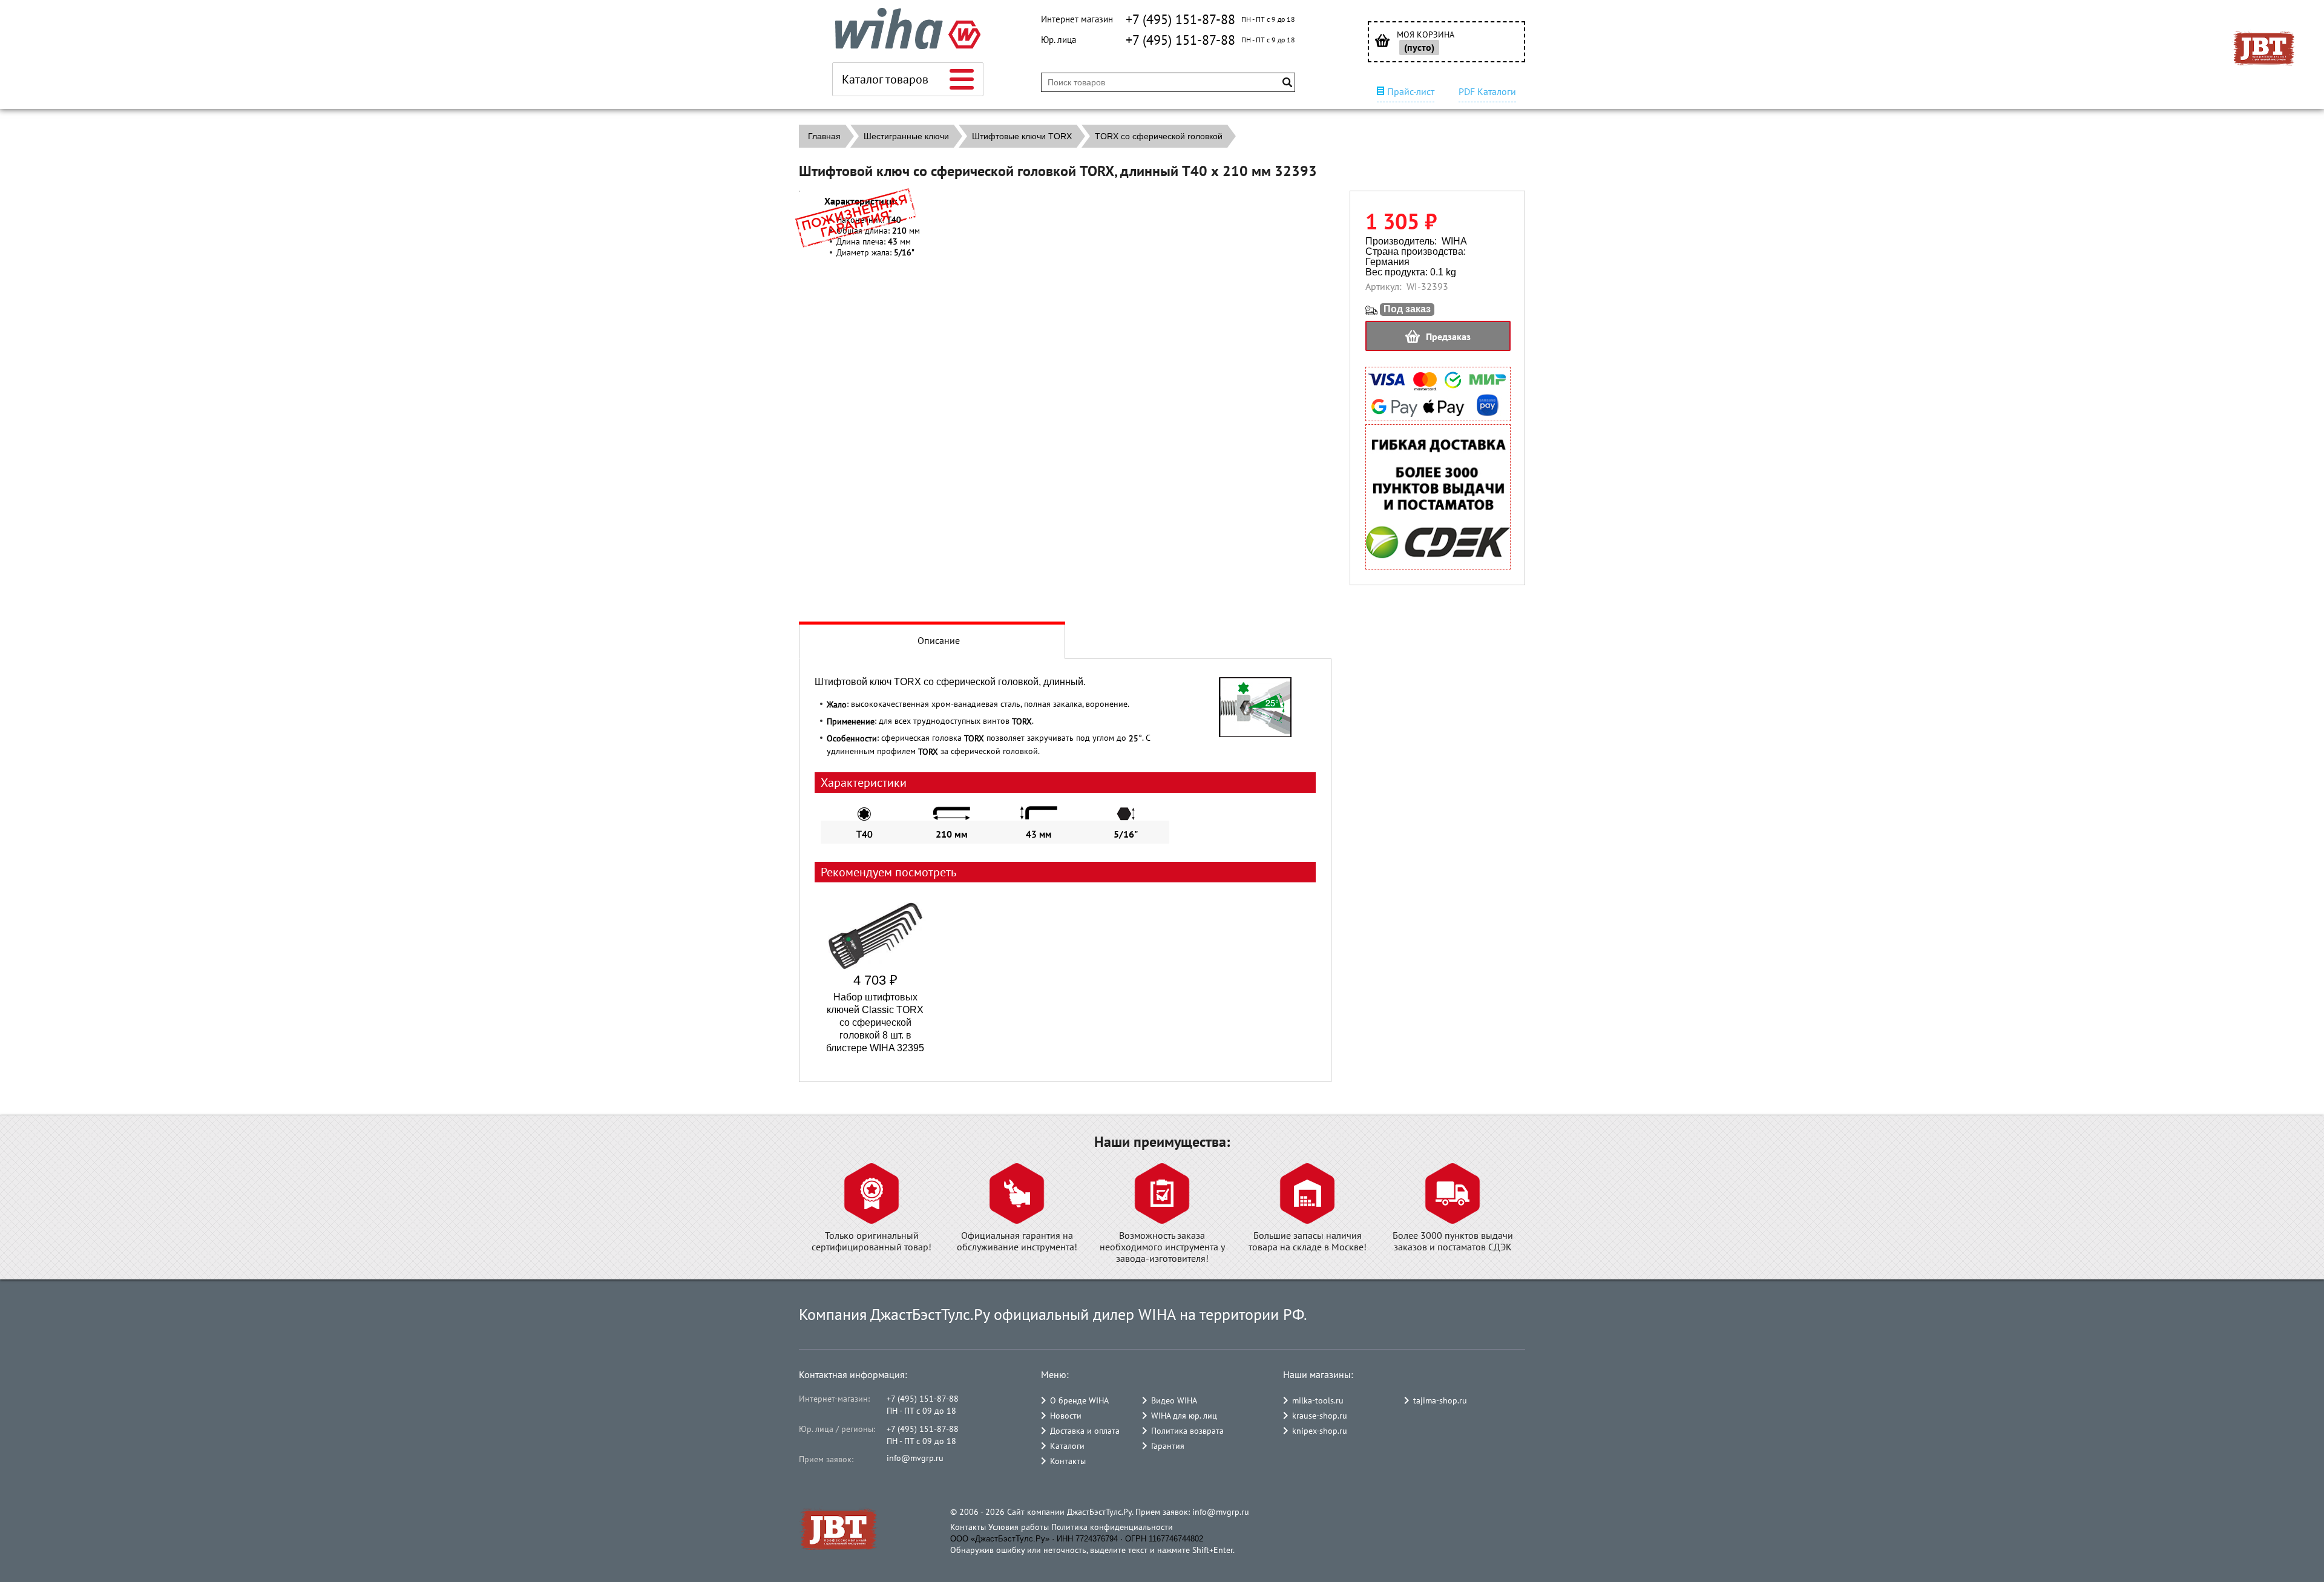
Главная (824, 136)
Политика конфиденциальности (1112, 1527)
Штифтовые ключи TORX (1022, 136)
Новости (1066, 1416)
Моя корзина (1426, 35)
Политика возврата (1187, 1431)
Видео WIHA (1174, 1400)
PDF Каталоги (1487, 91)
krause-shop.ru (1320, 1416)
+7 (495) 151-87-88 (1180, 19)
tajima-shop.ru (1440, 1400)
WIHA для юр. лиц (1184, 1416)
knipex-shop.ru (1320, 1431)
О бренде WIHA (1079, 1400)
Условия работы (1019, 1527)
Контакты (1068, 1461)
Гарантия (1168, 1446)
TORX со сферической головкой (1159, 136)
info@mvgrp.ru (915, 1458)
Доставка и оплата (1085, 1431)
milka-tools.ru (1318, 1400)
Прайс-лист (1411, 91)
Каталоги (1067, 1446)
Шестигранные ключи (906, 136)
